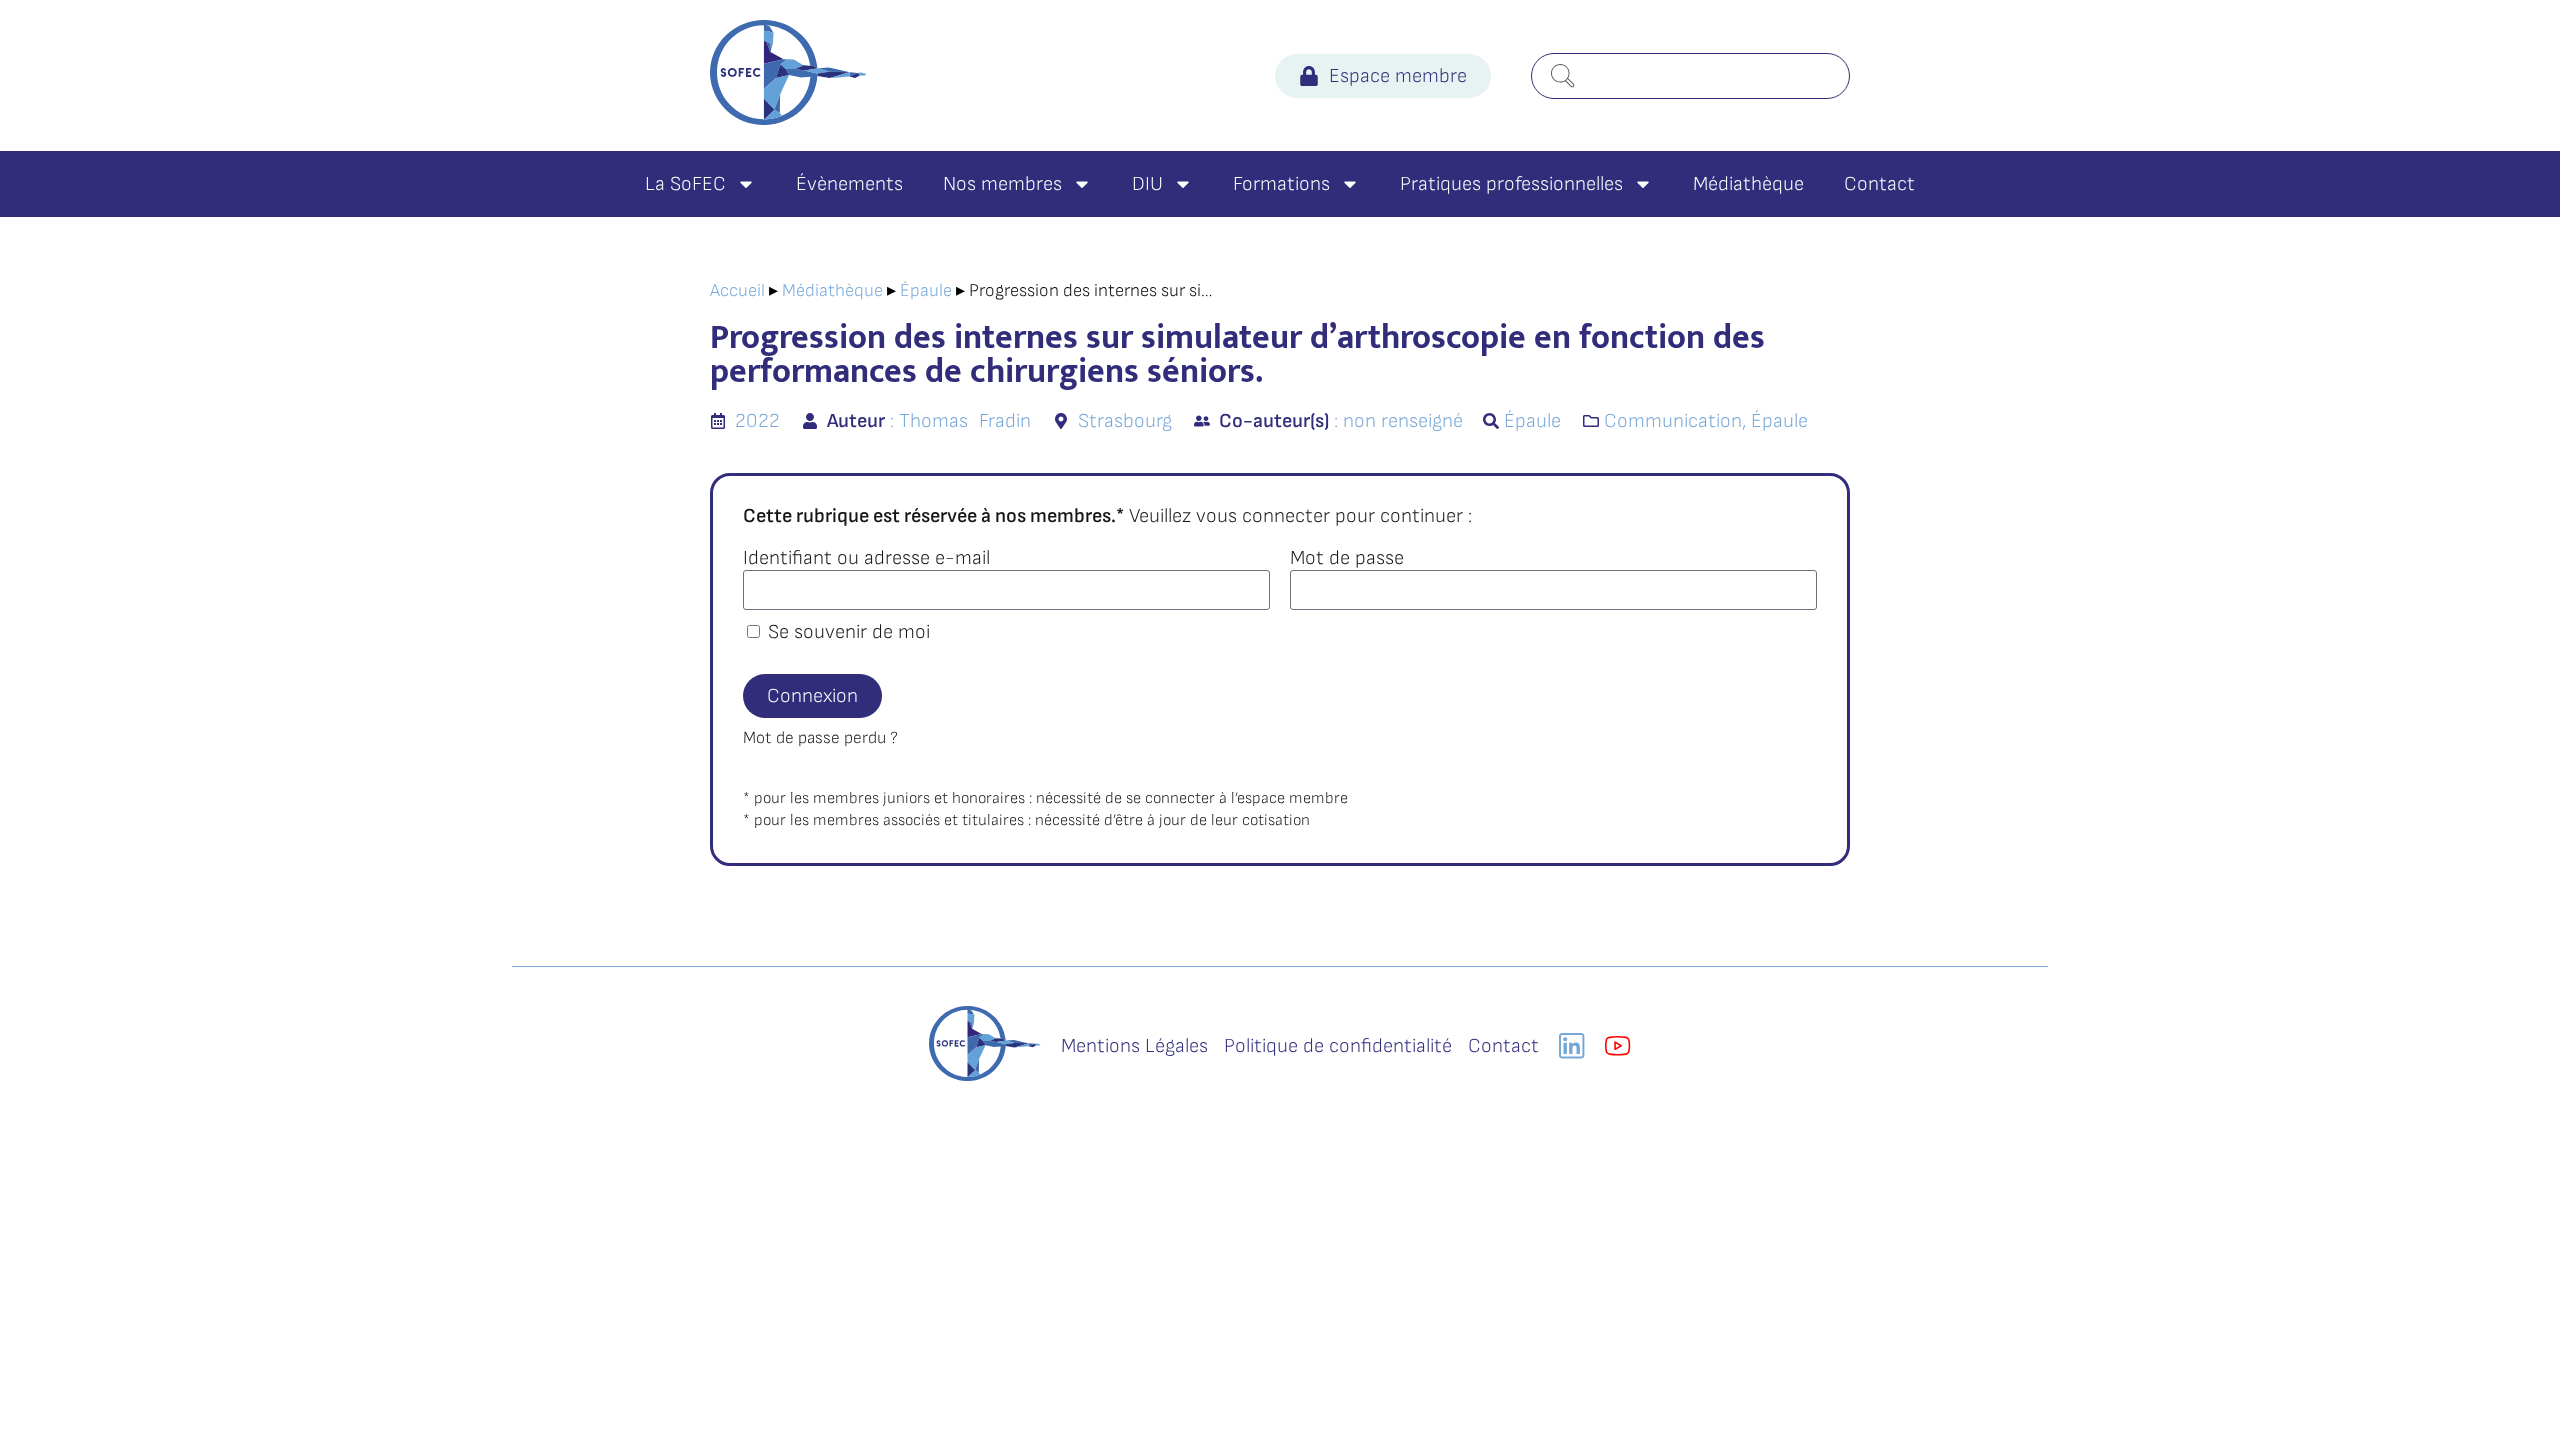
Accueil (737, 290)
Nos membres (1002, 184)
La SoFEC (685, 184)
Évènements (849, 184)
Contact (1879, 184)
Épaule (926, 290)
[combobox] (1690, 76)
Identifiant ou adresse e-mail (866, 558)
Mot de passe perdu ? (820, 738)
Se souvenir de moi (846, 632)
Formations (1281, 184)
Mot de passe (1347, 558)
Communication (1673, 421)
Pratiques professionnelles (1511, 184)
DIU (1147, 184)
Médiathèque (1748, 184)
